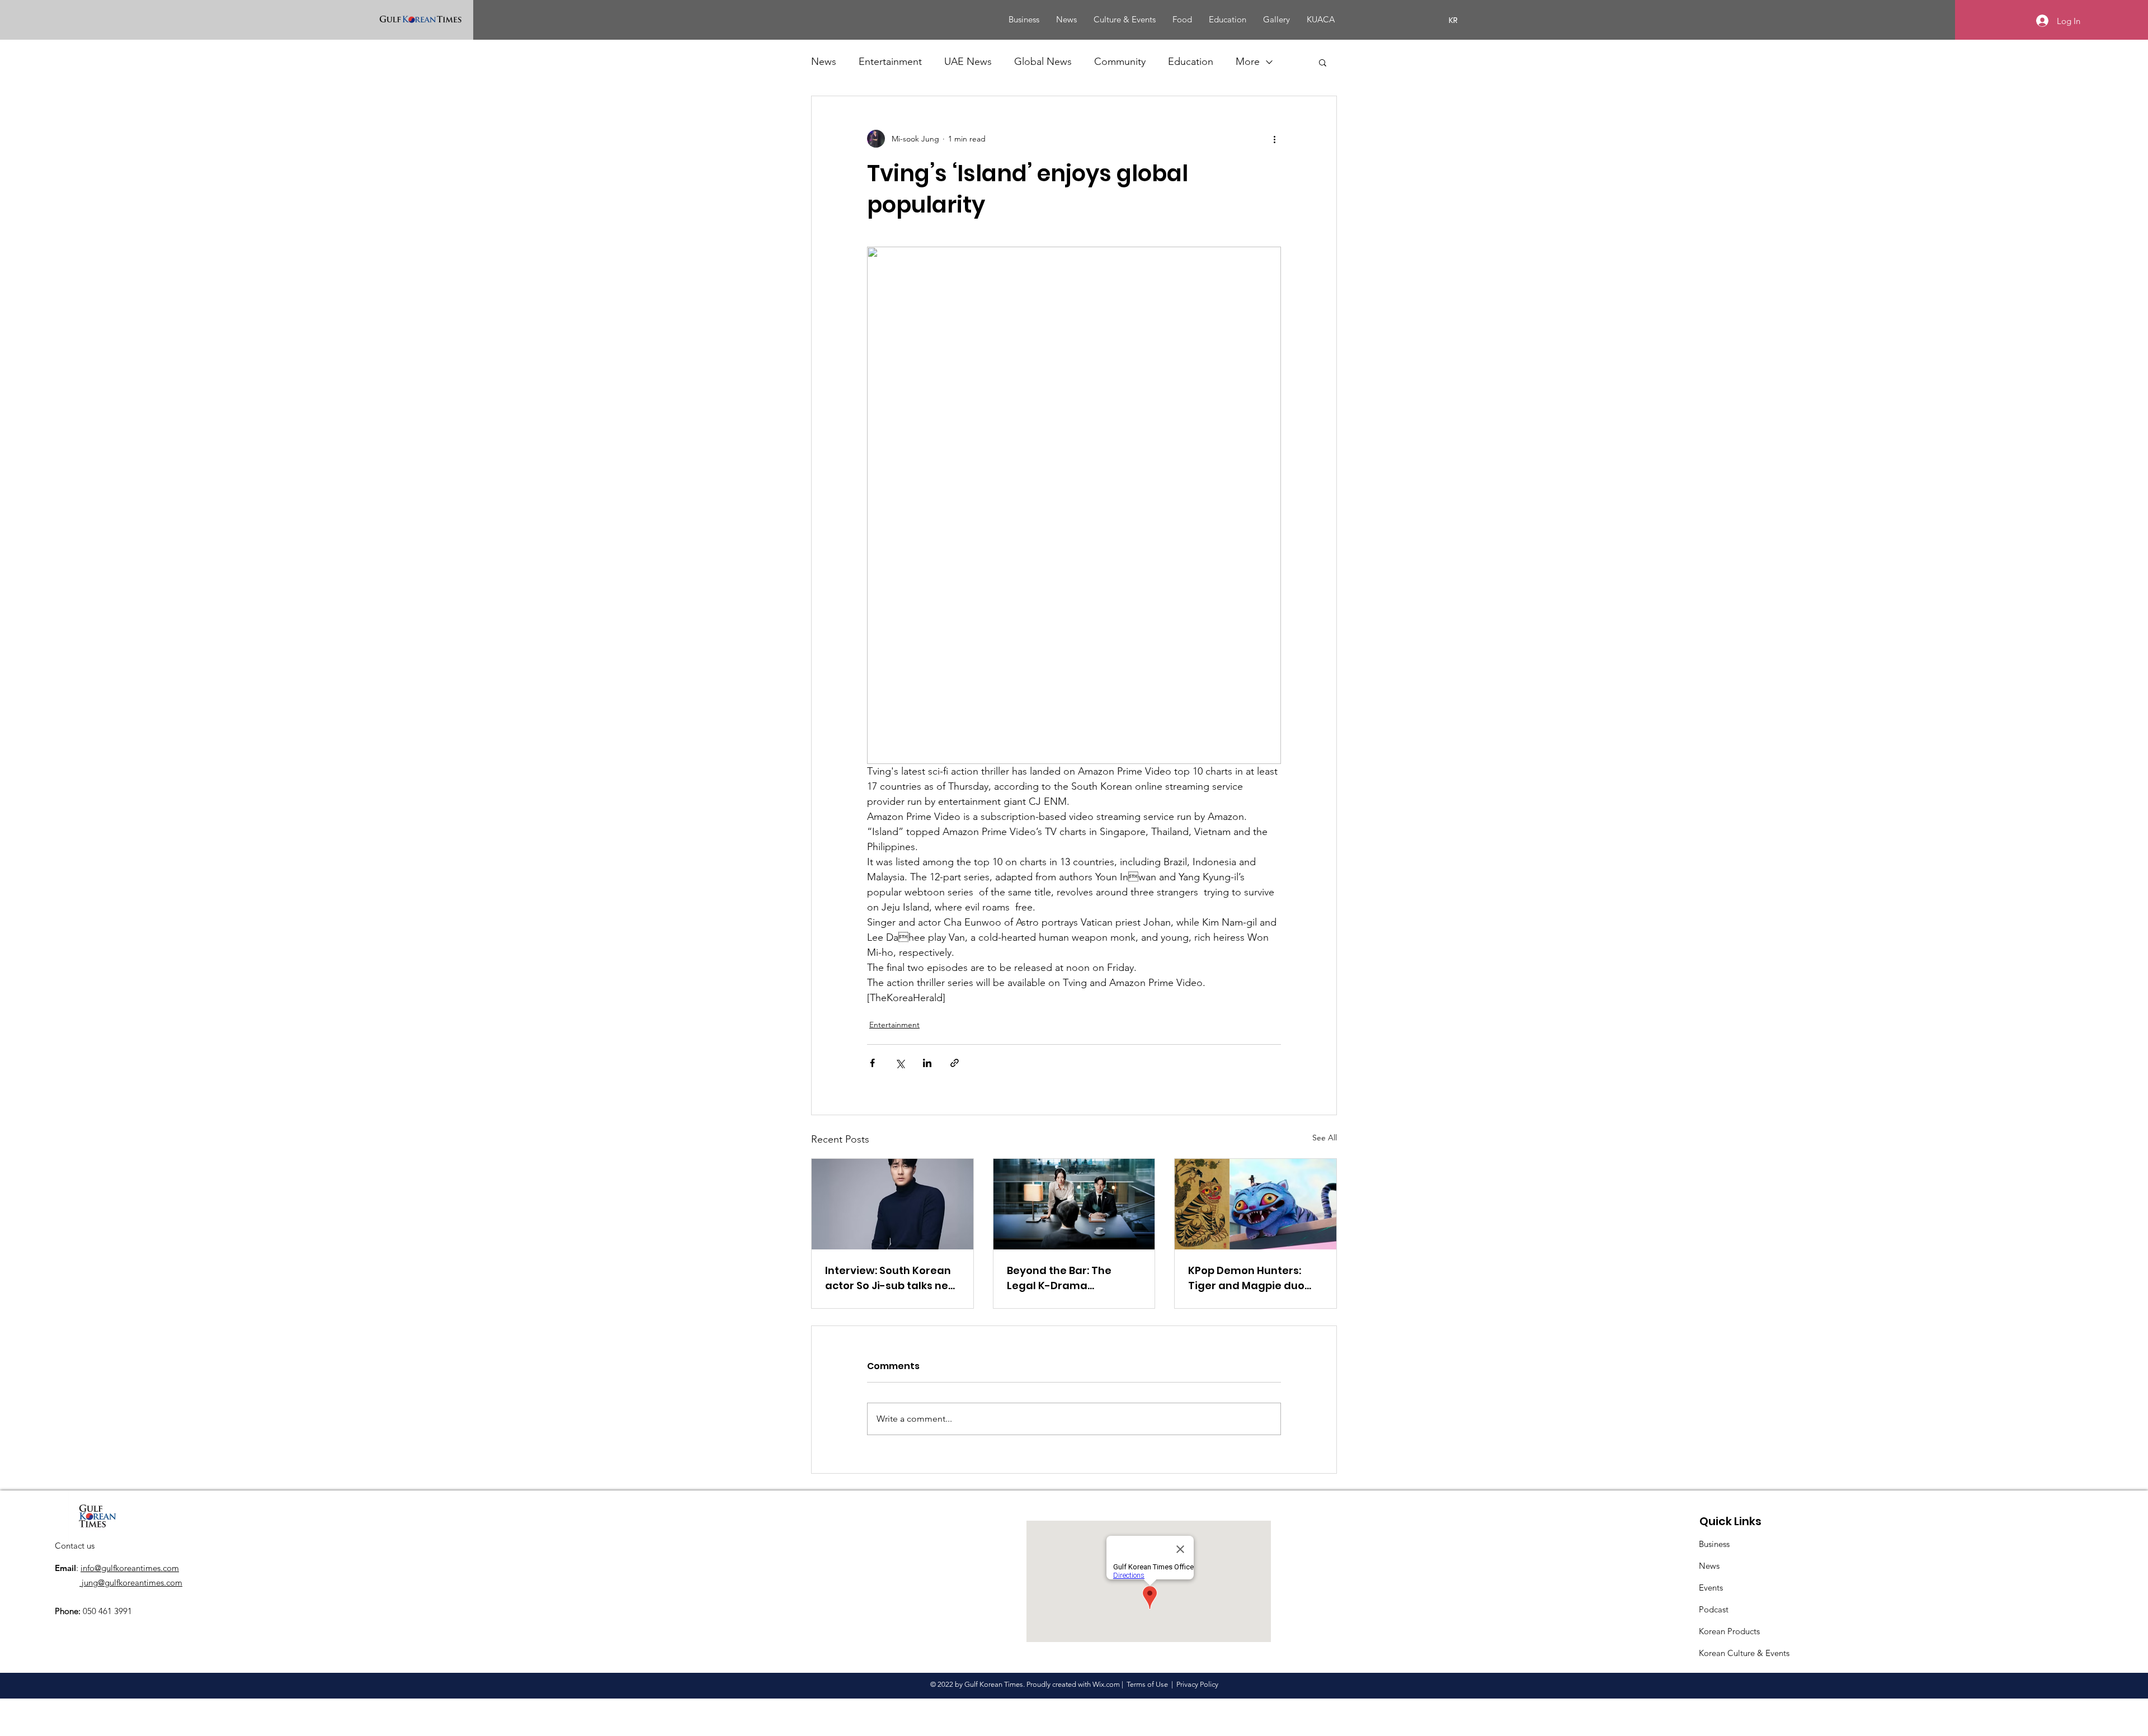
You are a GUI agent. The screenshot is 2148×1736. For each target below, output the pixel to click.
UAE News (968, 62)
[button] (1323, 62)
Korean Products (1729, 1631)
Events (1711, 1588)
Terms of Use (1147, 1684)
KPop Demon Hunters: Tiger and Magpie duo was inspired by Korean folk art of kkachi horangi (1254, 1278)
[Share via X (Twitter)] (900, 1063)
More (1248, 62)
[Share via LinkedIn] (927, 1063)
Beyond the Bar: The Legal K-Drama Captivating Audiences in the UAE (1074, 1278)
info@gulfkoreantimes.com (130, 1568)
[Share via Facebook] (872, 1063)
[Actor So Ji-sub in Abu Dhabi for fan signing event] (892, 1204)
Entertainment (890, 62)
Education (1191, 62)
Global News (1043, 62)
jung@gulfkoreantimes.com (131, 1582)
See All (1325, 1138)
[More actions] (1274, 139)
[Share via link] (955, 1063)
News (824, 62)
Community (1120, 62)
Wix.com (1106, 1684)
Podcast (1714, 1609)
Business (1714, 1544)
